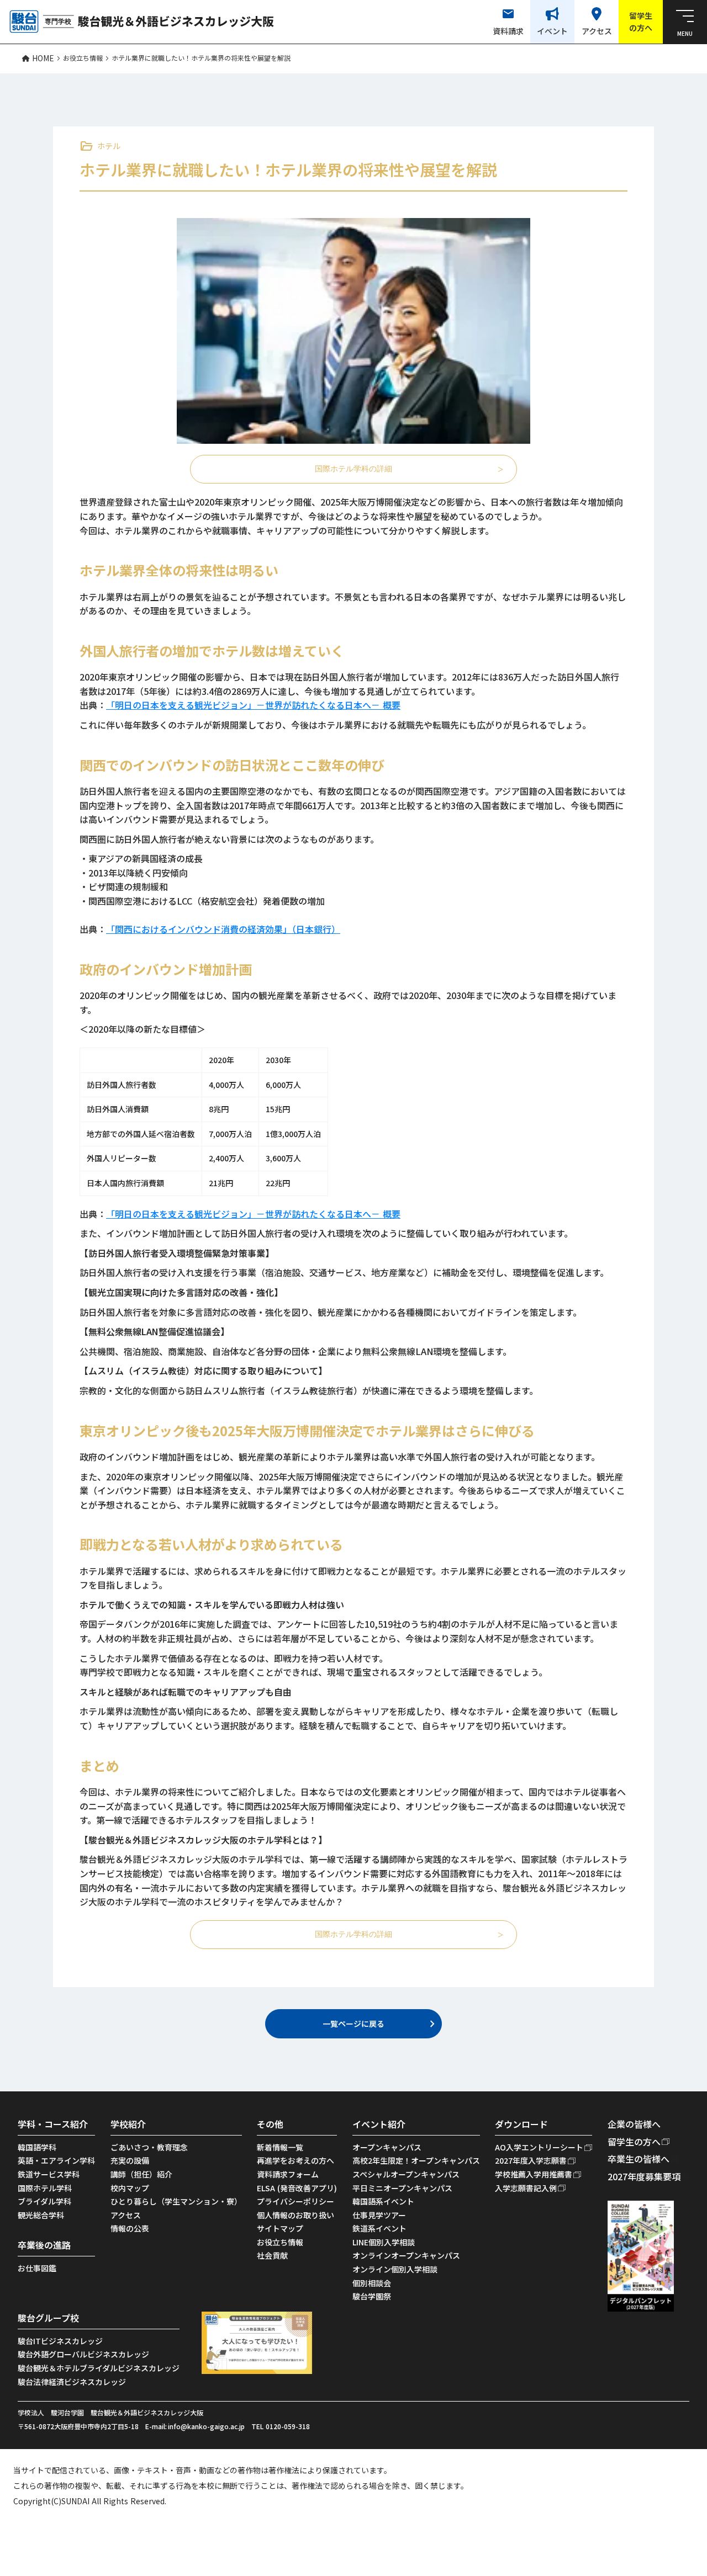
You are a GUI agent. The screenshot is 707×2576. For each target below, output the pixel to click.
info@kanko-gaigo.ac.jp (206, 2426)
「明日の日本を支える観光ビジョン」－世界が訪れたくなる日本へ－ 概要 (253, 705)
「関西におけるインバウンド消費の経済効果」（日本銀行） (223, 929)
